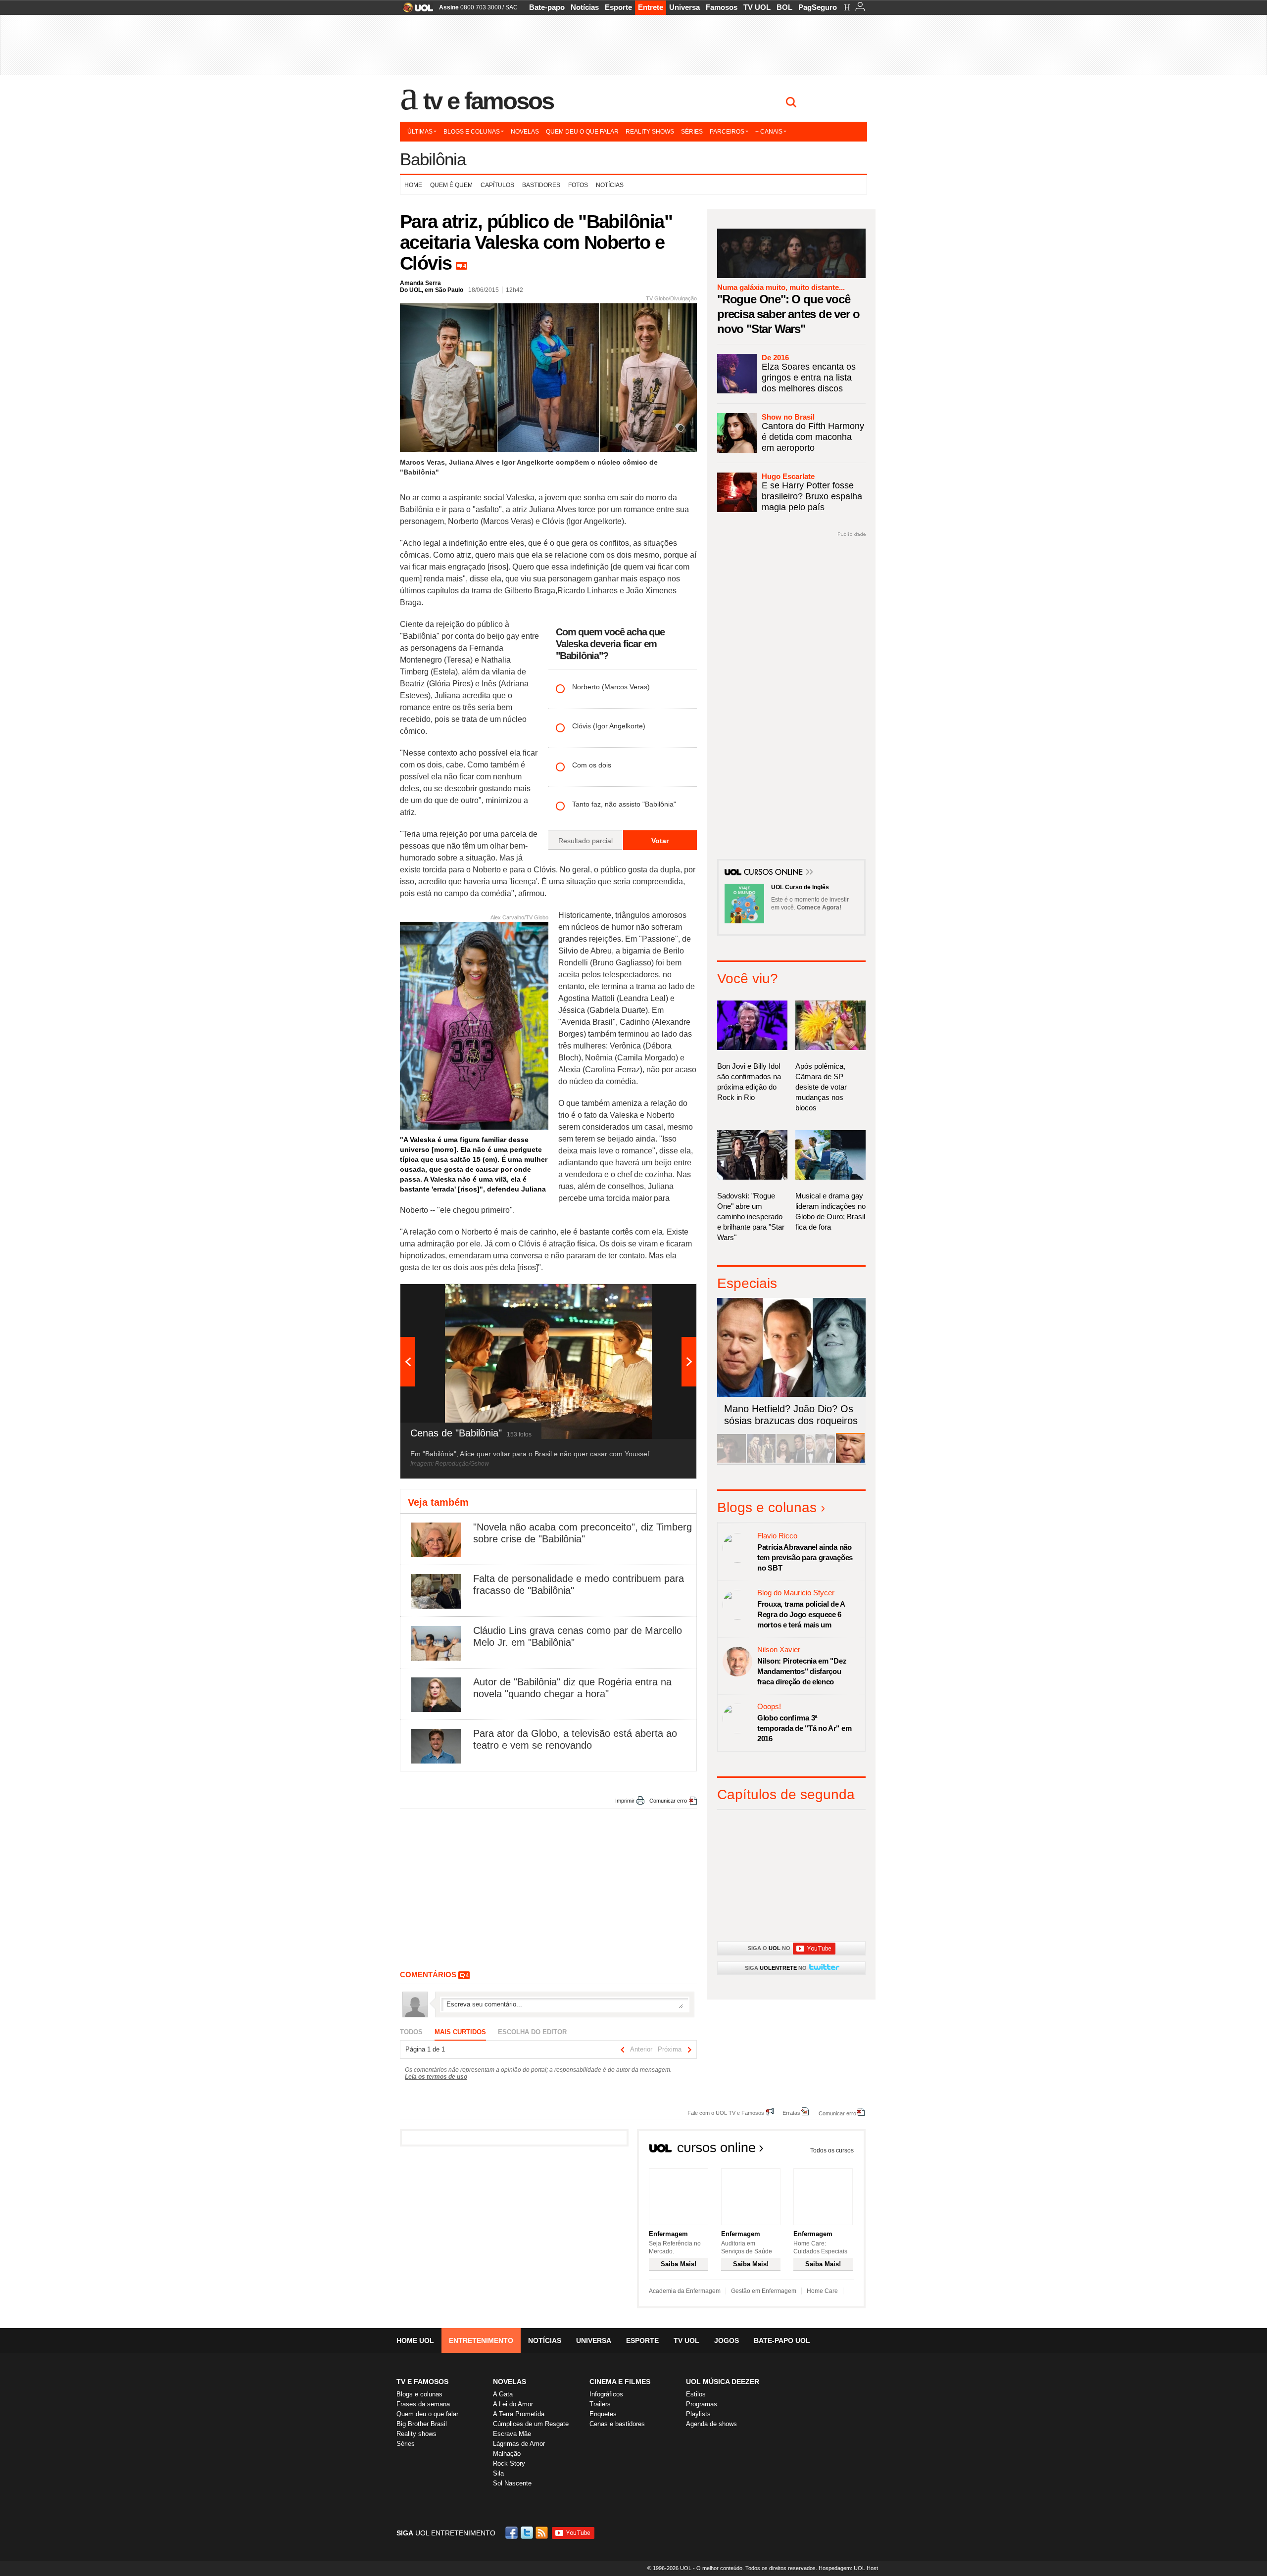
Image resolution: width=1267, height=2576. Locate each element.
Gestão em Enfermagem (764, 2291)
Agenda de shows (711, 2424)
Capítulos (497, 185)
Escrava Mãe (512, 2434)
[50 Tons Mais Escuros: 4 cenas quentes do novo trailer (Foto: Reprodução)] (791, 1461)
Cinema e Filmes (620, 2382)
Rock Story (509, 2463)
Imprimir (625, 1801)
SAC (512, 7)
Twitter (528, 2533)
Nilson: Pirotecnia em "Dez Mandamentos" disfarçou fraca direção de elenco (802, 1671)
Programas (702, 2404)
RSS (542, 2533)
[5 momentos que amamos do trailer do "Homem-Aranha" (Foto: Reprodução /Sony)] (731, 1461)
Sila (498, 2473)
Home (413, 185)
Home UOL (415, 2340)
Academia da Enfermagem (685, 2291)
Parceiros (727, 132)
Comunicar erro (668, 1801)
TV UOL (757, 7)
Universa (684, 7)
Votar (660, 841)
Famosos (722, 7)
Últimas (420, 132)
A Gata (503, 2394)
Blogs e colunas (472, 132)
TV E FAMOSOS (422, 2382)
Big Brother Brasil (422, 2424)
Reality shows (650, 132)
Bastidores (541, 185)
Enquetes (603, 2414)
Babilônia (433, 159)
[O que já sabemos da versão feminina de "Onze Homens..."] (761, 1461)
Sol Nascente (512, 2483)
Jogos (727, 2340)
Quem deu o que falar (582, 132)
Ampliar (665, 1296)
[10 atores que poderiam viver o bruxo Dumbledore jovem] (821, 1461)
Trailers (600, 2404)
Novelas (525, 132)
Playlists (698, 2414)
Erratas (791, 2113)
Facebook (513, 2533)
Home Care (822, 2291)
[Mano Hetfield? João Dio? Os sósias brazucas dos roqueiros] (850, 1461)
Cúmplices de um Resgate (531, 2424)
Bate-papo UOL (782, 2340)
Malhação (507, 2454)
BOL (784, 7)
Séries (692, 132)
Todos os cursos (832, 2150)
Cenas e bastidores (617, 2424)
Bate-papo (547, 7)
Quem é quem (451, 185)
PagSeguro (818, 7)
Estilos (696, 2394)
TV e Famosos (488, 101)
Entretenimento (481, 2340)
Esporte (618, 7)
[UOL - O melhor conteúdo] (415, 11)
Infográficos (606, 2394)
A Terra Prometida (519, 2414)
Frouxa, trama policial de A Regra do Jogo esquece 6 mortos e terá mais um (801, 1614)
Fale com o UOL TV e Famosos (726, 2113)
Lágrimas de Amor (519, 2444)
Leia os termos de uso (436, 2077)
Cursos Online (774, 873)
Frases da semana (423, 2404)
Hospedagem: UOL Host (848, 2568)
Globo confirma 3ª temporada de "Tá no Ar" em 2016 (804, 1728)
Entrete (651, 7)
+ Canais (769, 132)
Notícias (585, 7)
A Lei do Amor (513, 2404)
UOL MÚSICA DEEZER (723, 2382)
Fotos (578, 185)
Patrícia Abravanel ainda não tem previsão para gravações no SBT (805, 1557)
